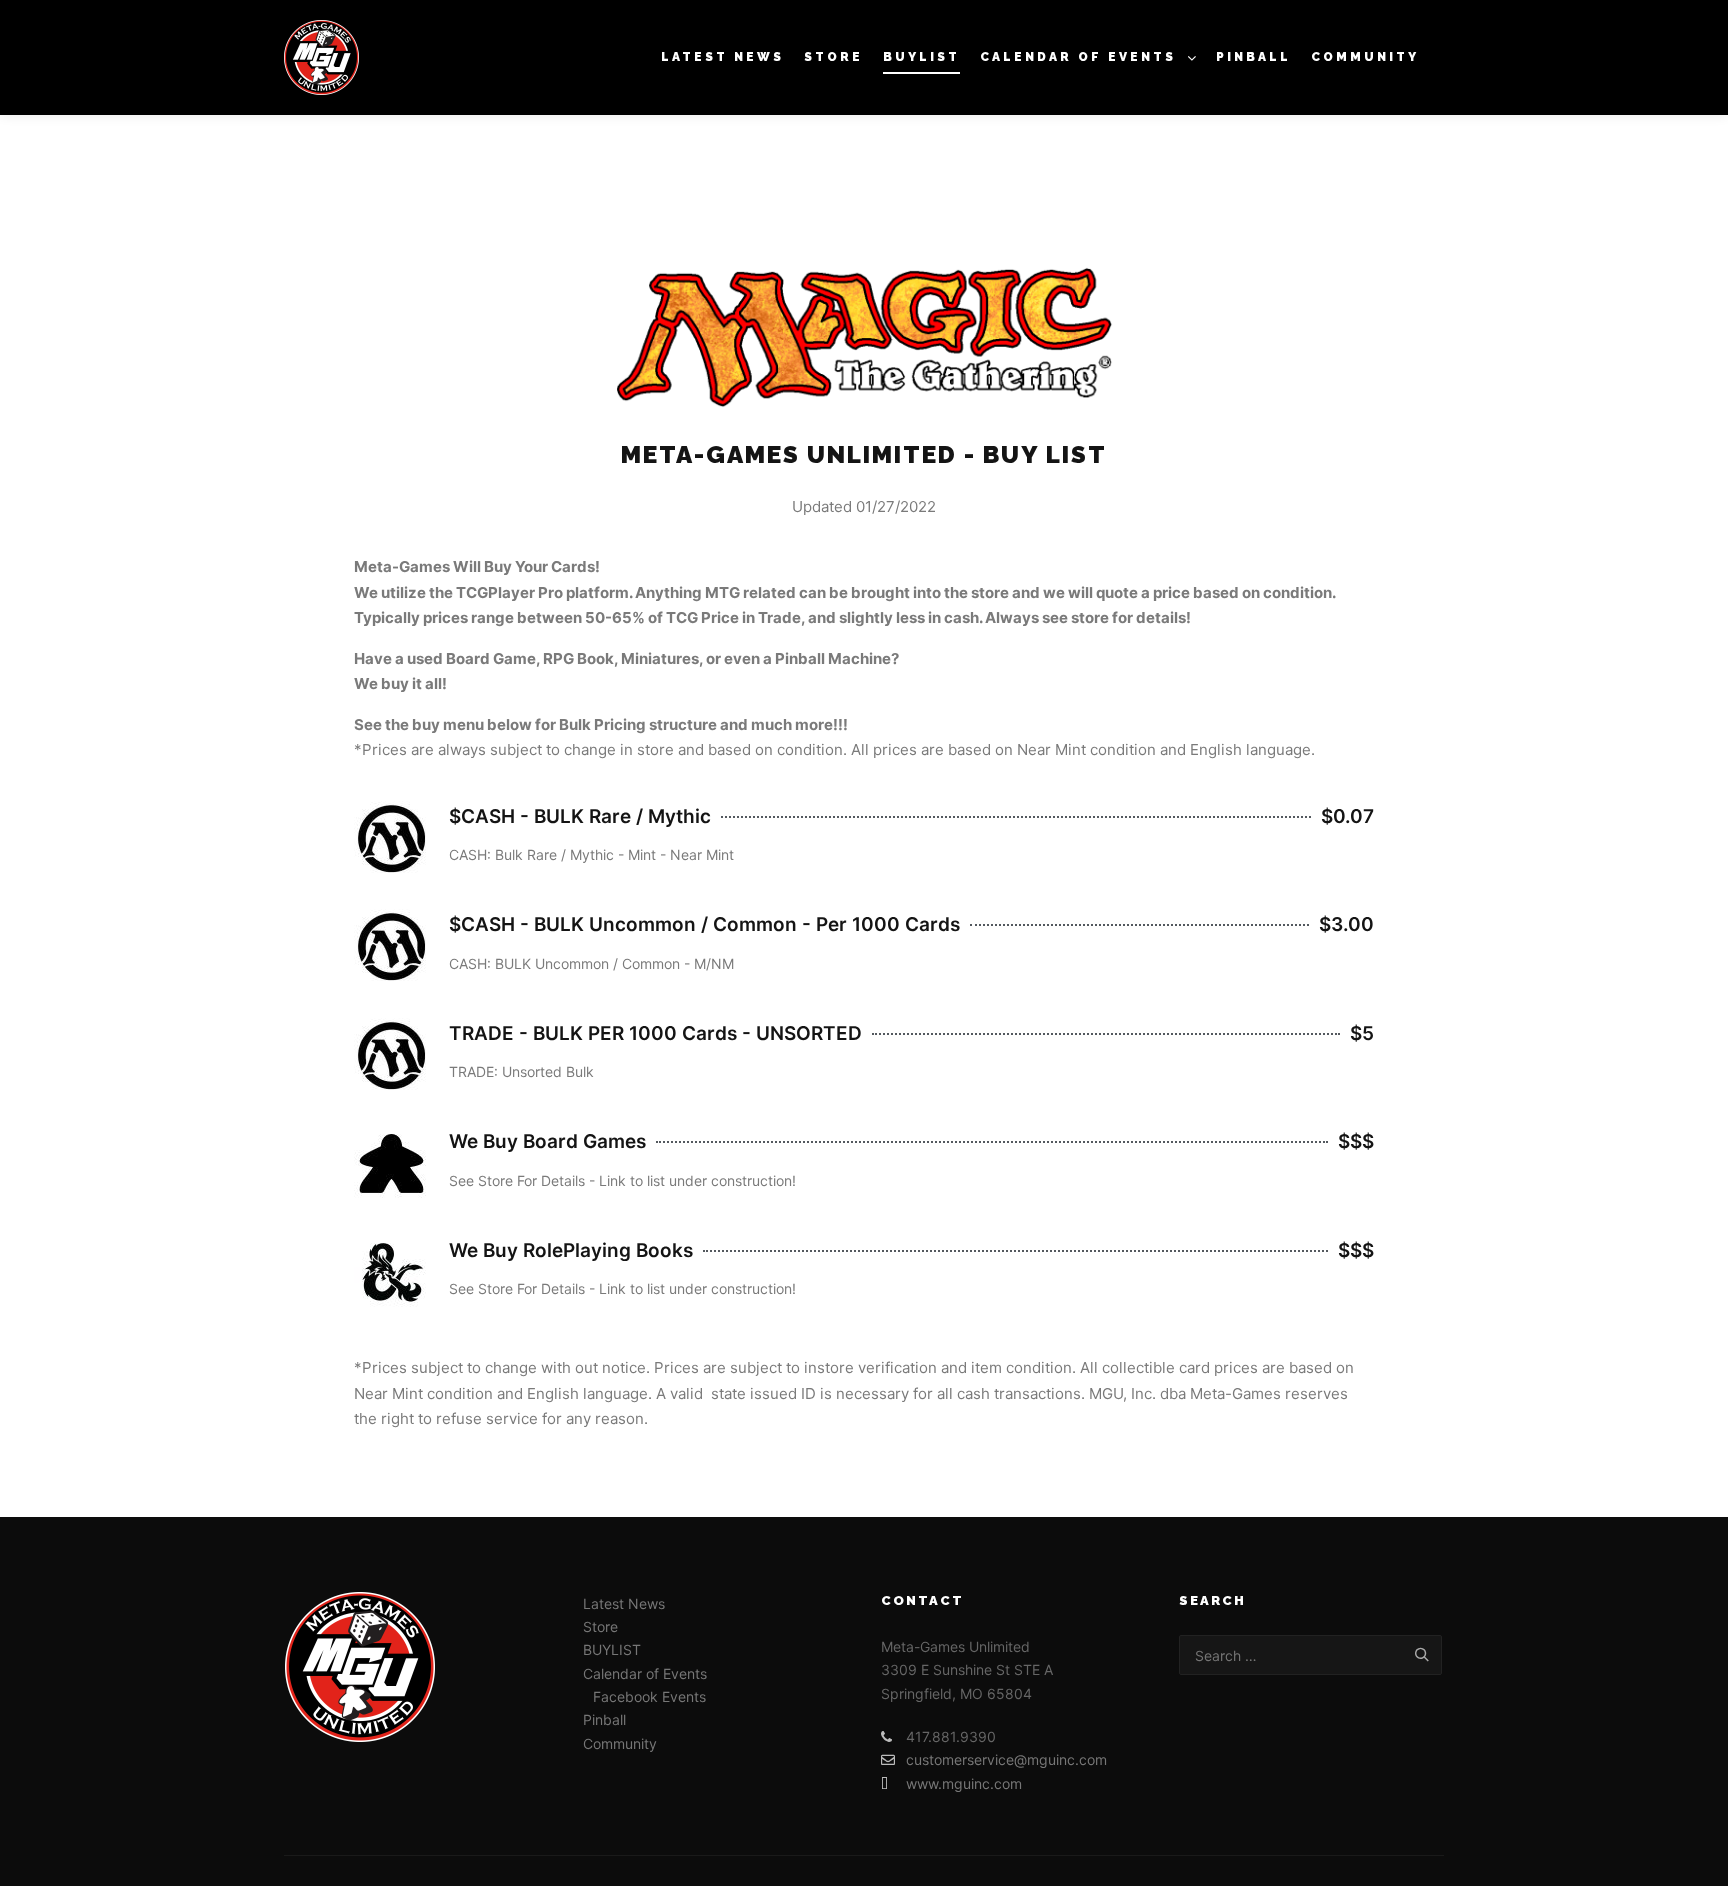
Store (600, 1626)
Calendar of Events (645, 1673)
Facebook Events (649, 1696)
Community (620, 1743)
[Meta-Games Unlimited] (321, 57)
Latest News (624, 1603)
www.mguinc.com (964, 1783)
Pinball (604, 1719)
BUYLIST (612, 1649)
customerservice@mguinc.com (1006, 1759)
